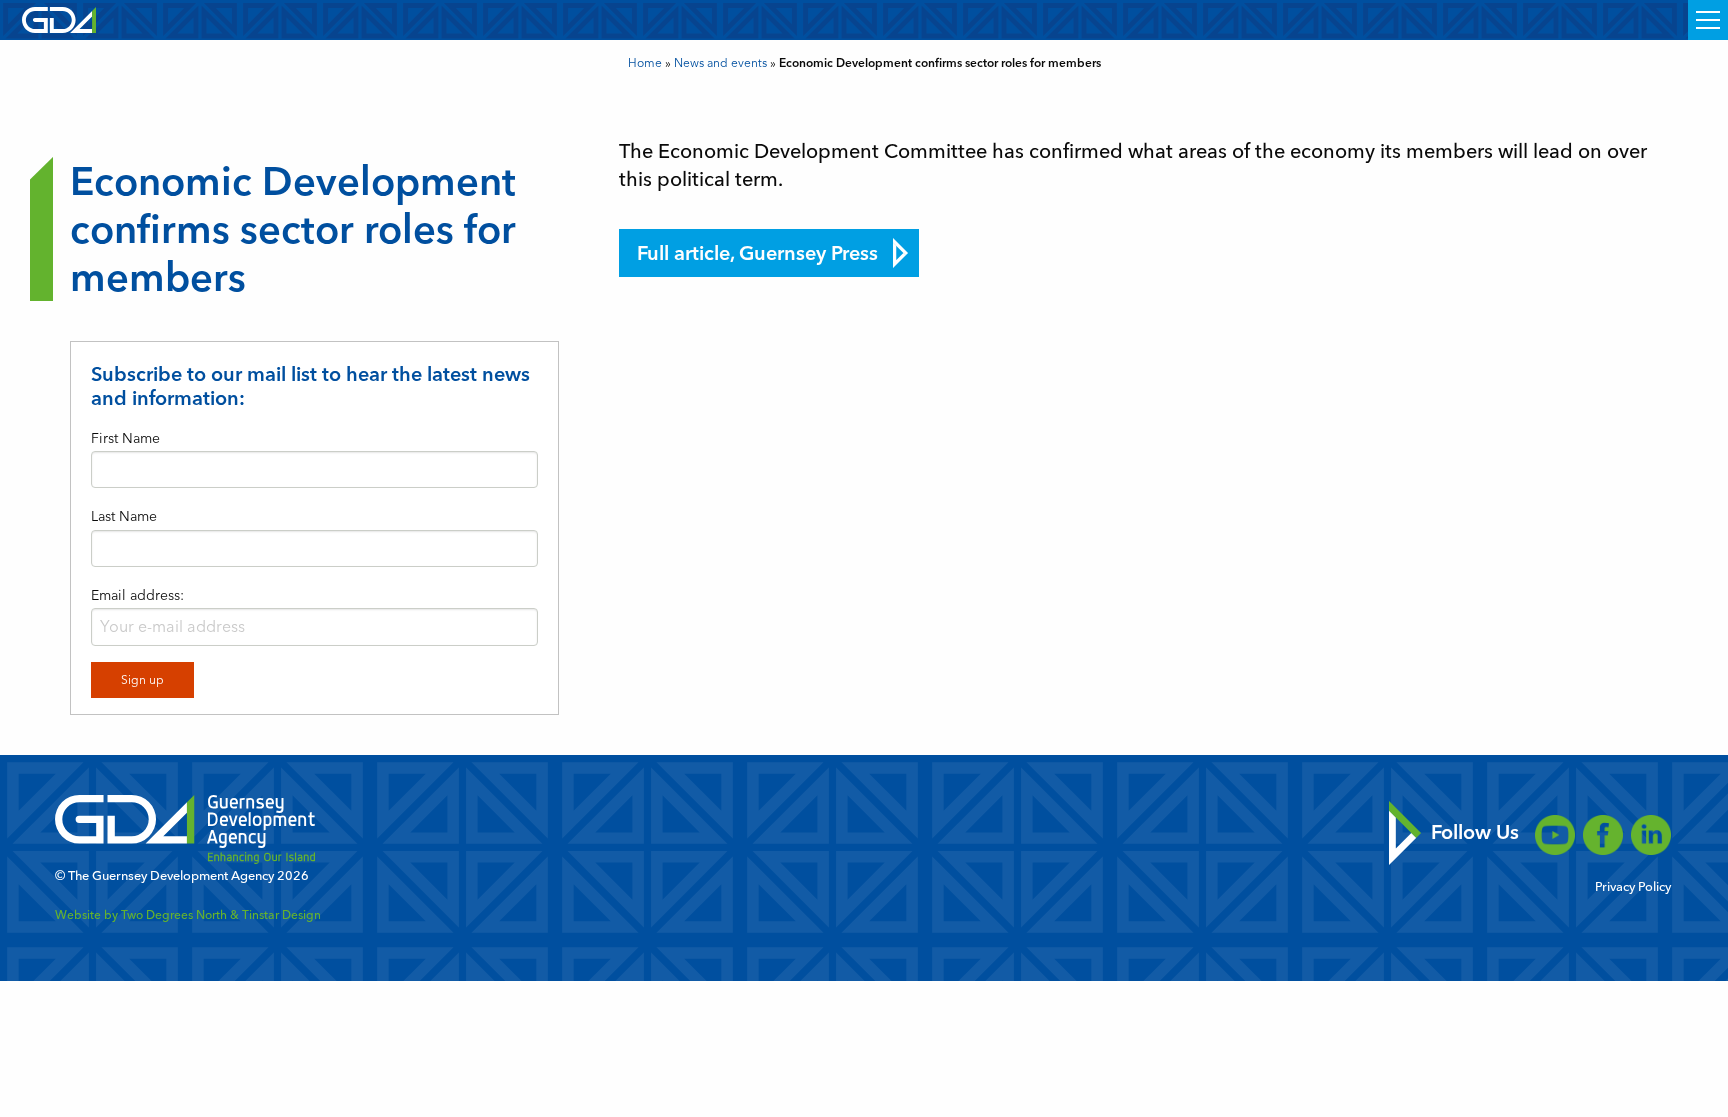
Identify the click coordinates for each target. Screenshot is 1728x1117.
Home (645, 63)
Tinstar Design (281, 915)
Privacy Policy (1633, 887)
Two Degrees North (174, 915)
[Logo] (59, 18)
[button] (1708, 20)
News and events (720, 63)
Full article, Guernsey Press (757, 253)
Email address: (137, 595)
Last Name (124, 516)
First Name (125, 438)
